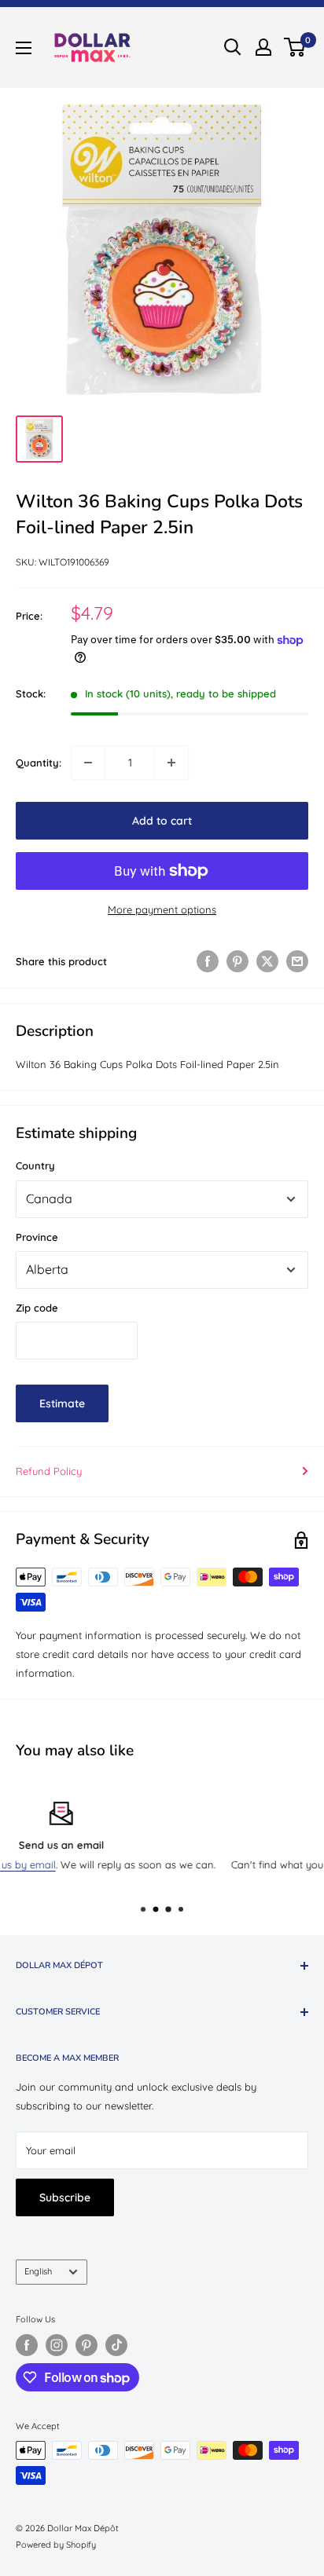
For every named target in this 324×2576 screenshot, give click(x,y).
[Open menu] (24, 48)
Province (37, 1237)
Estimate (62, 1403)
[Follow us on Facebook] (27, 2345)
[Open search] (233, 47)
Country (35, 1165)
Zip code (37, 1308)
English (38, 2271)
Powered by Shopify (56, 2545)
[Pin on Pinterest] (237, 961)
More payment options (162, 909)
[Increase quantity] (171, 763)
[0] (295, 47)
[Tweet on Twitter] (267, 961)
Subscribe (65, 2197)
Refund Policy (49, 1471)
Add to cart (162, 821)
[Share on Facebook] (208, 961)
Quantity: (39, 763)
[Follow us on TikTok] (116, 2345)
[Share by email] (297, 961)
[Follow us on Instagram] (57, 2345)
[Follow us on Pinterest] (87, 2345)
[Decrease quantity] (88, 763)
